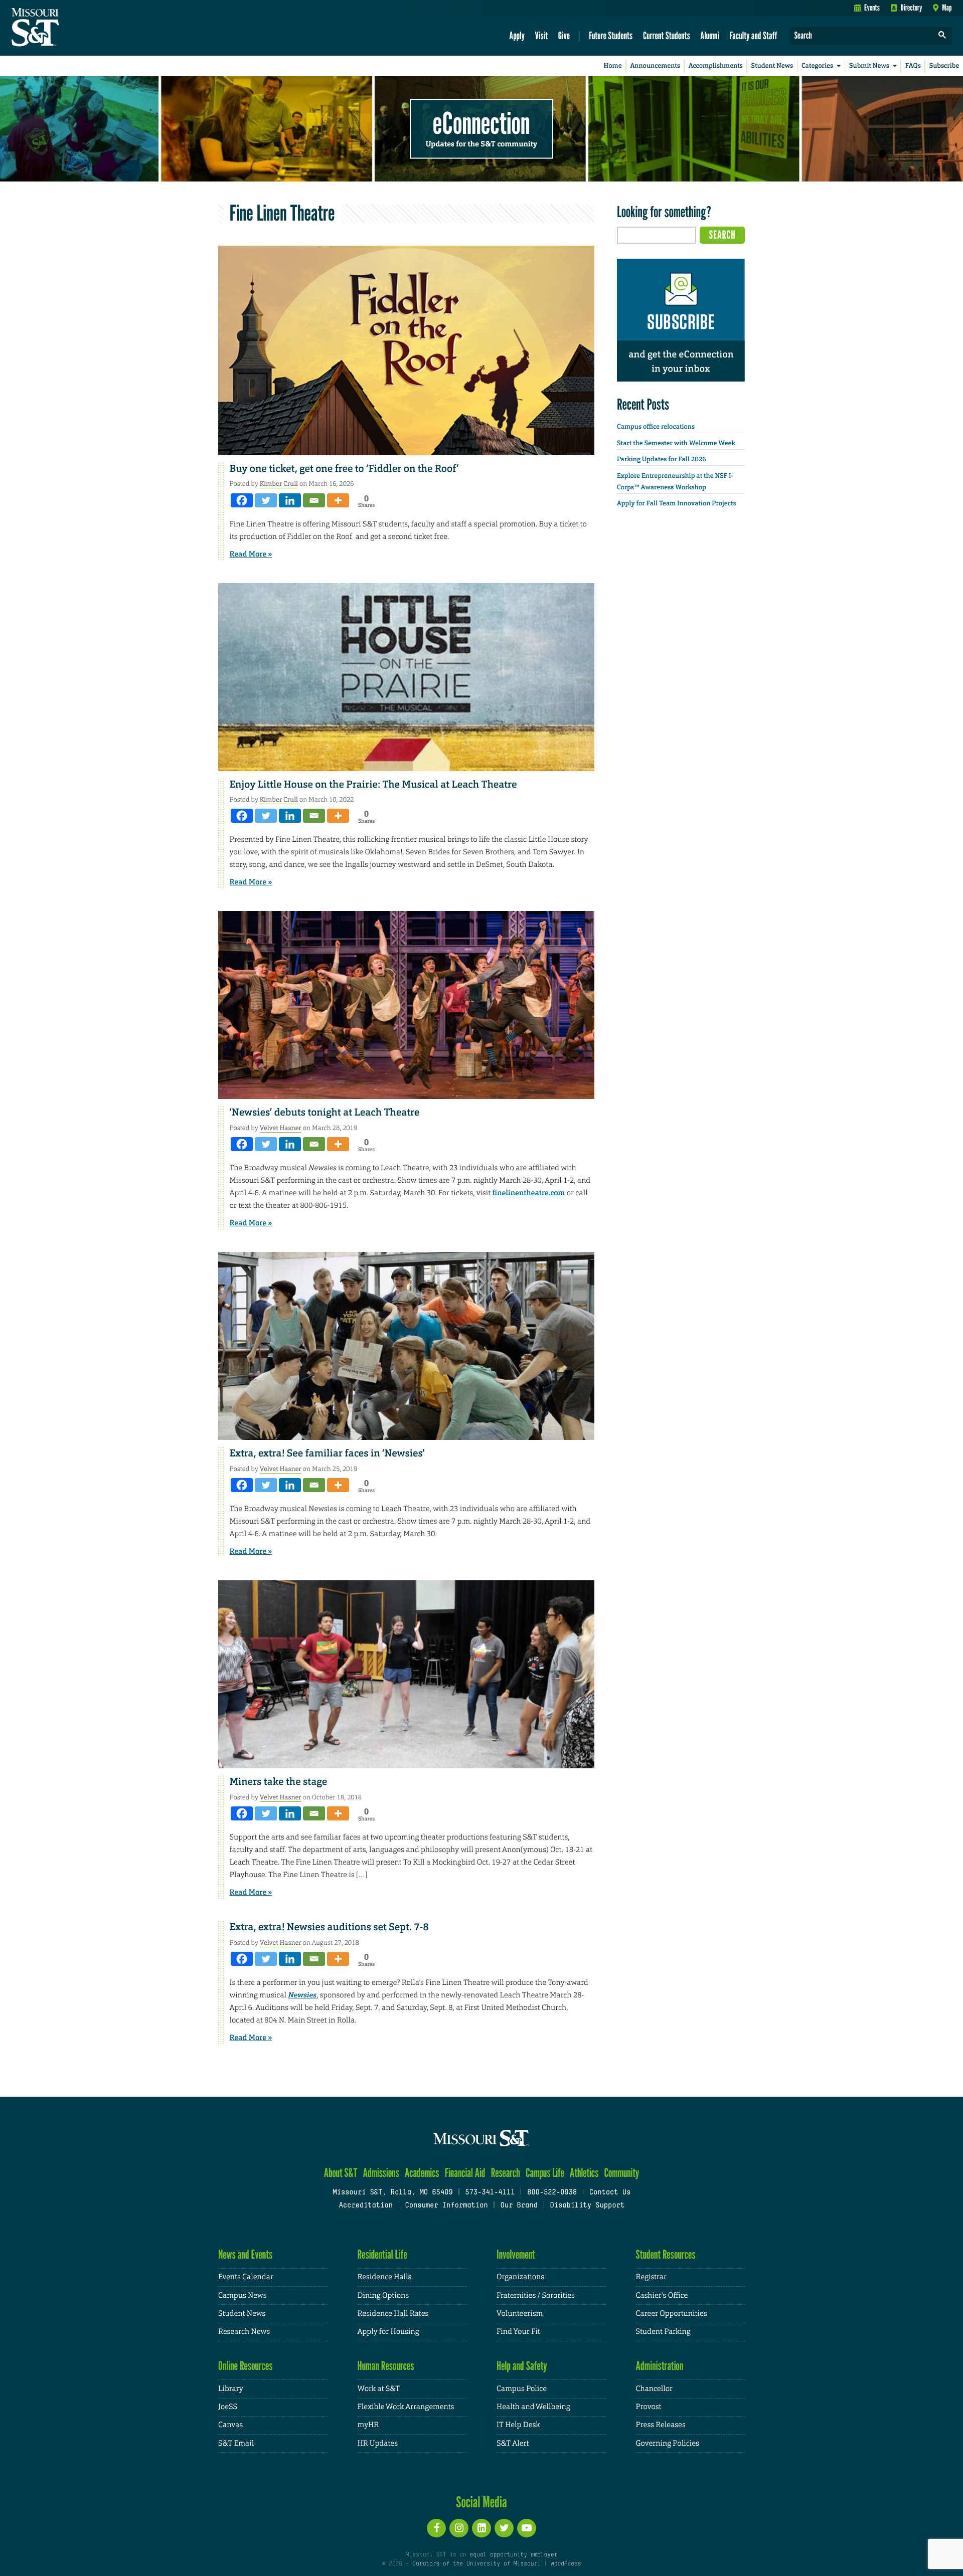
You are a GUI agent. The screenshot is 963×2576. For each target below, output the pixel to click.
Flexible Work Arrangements (406, 2407)
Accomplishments (716, 66)
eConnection (481, 123)
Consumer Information (446, 2206)
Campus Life (545, 2173)
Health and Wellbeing (533, 2407)
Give (564, 35)
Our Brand (519, 2206)
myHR (368, 2425)
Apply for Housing (388, 2332)
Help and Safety (522, 2366)
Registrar (651, 2277)
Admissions (381, 2173)
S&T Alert (513, 2443)
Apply (517, 35)
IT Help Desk (518, 2425)
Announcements (655, 66)
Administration (660, 2366)
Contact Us (610, 2193)
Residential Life (382, 2254)
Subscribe (944, 66)
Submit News (869, 66)
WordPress (566, 2564)
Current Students (667, 35)
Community (621, 2173)
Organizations (520, 2277)
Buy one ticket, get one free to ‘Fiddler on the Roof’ (344, 469)
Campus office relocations (656, 427)
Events (872, 8)
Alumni (710, 35)
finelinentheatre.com (528, 1193)
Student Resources (666, 2254)
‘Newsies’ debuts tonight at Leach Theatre (325, 1113)
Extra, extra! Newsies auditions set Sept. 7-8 (329, 1927)
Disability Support (587, 2206)
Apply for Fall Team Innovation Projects (677, 504)
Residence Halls (385, 2277)
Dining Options (383, 2295)
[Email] (314, 500)
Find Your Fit (518, 2332)
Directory (912, 8)
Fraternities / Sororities (536, 2295)
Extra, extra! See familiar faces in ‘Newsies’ (327, 1453)
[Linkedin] (290, 500)
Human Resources (386, 2366)
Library (231, 2389)
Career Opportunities (672, 2314)
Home (613, 66)
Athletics (584, 2173)
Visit (542, 35)
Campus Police (522, 2389)
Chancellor (654, 2389)
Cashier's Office (662, 2295)
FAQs (913, 66)
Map (947, 8)
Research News (244, 2332)
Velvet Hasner (281, 1128)
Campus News (242, 2295)
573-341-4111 (490, 2193)
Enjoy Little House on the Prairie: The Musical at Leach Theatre (373, 785)
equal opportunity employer (513, 2555)
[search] (942, 36)
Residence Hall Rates (393, 2314)
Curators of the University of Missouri (476, 2564)
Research (506, 2173)
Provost (649, 2407)
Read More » (251, 554)
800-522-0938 (552, 2193)
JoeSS (228, 2407)
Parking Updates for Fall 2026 (662, 459)
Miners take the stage (279, 1782)
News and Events (245, 2254)
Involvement (516, 2254)
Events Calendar (246, 2277)
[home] (67, 28)
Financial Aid (465, 2173)
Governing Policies (668, 2443)
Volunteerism (520, 2314)
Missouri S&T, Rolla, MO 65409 (392, 2193)
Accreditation (365, 2206)
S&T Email (236, 2443)
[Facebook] (242, 500)
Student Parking (663, 2332)
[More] (338, 500)
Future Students (611, 35)
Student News (772, 66)
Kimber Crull (279, 484)
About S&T (341, 2173)
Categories (817, 66)
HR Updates (378, 2443)
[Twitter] (266, 500)
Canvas (230, 2425)
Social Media (481, 2502)
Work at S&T (379, 2389)
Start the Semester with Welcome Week (676, 443)
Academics (422, 2173)
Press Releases (661, 2425)
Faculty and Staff (754, 35)
